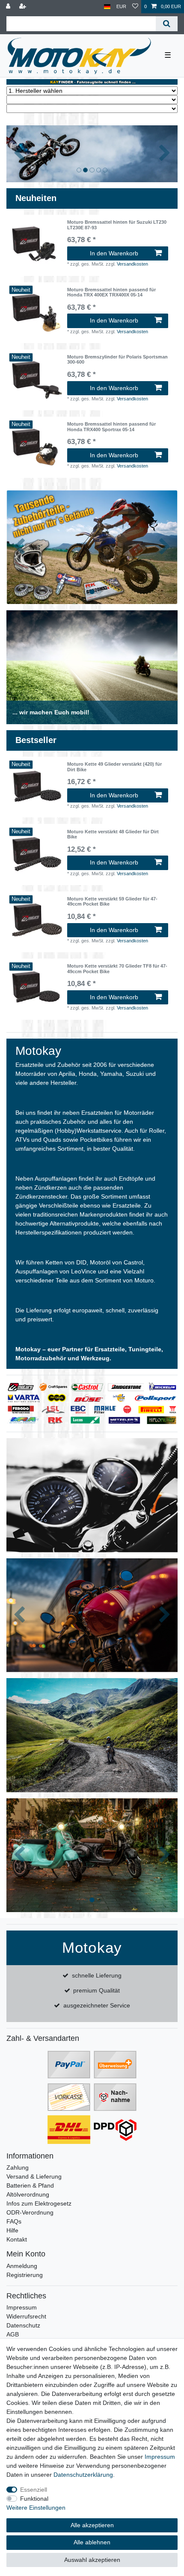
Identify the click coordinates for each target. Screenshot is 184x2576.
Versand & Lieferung (34, 2176)
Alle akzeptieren (92, 2525)
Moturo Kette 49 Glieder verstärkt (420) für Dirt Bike (114, 767)
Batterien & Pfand (30, 2185)
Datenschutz (23, 2325)
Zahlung (18, 2167)
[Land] (107, 7)
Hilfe (12, 2230)
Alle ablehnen (92, 2542)
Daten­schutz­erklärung (83, 2475)
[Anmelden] (9, 7)
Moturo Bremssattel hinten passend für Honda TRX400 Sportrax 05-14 (111, 426)
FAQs (14, 2221)
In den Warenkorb (114, 253)
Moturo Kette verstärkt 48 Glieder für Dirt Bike (113, 834)
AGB (13, 2334)
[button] (19, 154)
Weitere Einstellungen (36, 2508)
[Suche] (167, 24)
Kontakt (17, 2239)
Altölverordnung (28, 2194)
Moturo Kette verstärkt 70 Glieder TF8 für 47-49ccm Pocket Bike (117, 968)
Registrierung (25, 2275)
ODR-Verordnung (30, 2212)
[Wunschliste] (135, 7)
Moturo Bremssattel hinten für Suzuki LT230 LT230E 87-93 (117, 225)
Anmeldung (22, 2266)
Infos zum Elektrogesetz (39, 2203)
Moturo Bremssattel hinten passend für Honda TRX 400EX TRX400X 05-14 (111, 292)
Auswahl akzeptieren (92, 2560)
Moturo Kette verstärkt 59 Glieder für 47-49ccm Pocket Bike (112, 901)
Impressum (22, 2307)
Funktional (34, 2499)
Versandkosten (132, 264)
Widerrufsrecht (26, 2316)
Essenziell (34, 2490)
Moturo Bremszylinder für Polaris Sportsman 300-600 (117, 359)
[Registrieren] (24, 7)
